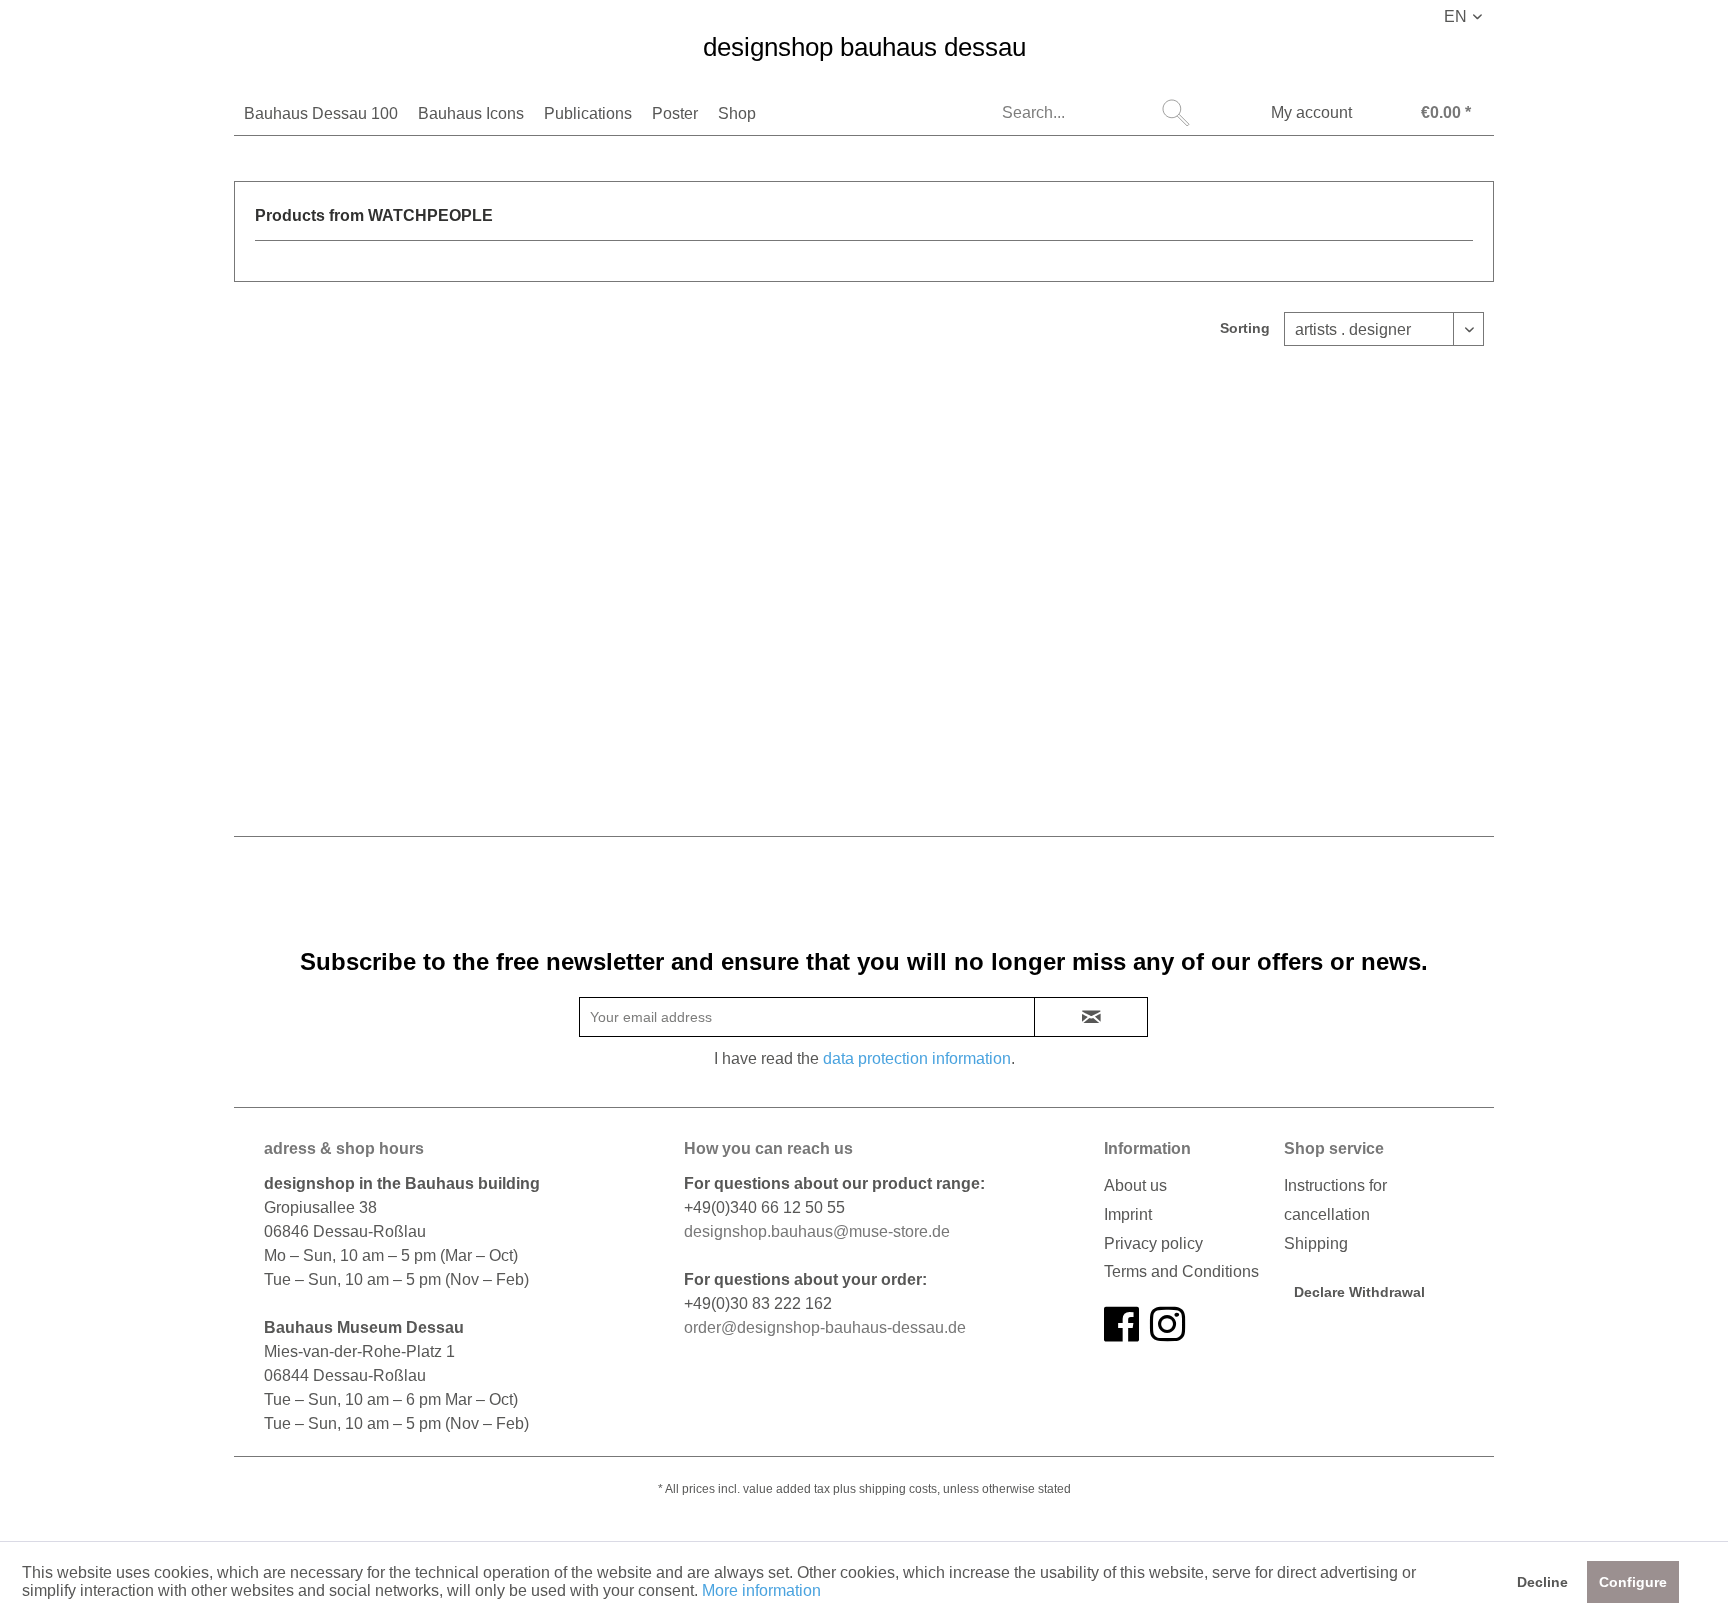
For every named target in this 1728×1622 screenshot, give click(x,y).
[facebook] (1121, 1325)
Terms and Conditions (1181, 1271)
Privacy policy (1153, 1243)
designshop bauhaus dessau (864, 48)
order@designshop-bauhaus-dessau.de (825, 1327)
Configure (1633, 1582)
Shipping (1316, 1243)
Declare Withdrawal (1359, 1292)
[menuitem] (321, 114)
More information (761, 1590)
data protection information (917, 1058)
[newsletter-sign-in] (1091, 1017)
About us (1135, 1185)
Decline (1542, 1582)
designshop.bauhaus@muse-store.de (817, 1231)
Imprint (1128, 1214)
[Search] (1176, 113)
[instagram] (1167, 1325)
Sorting (1245, 328)
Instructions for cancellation (1335, 1200)
